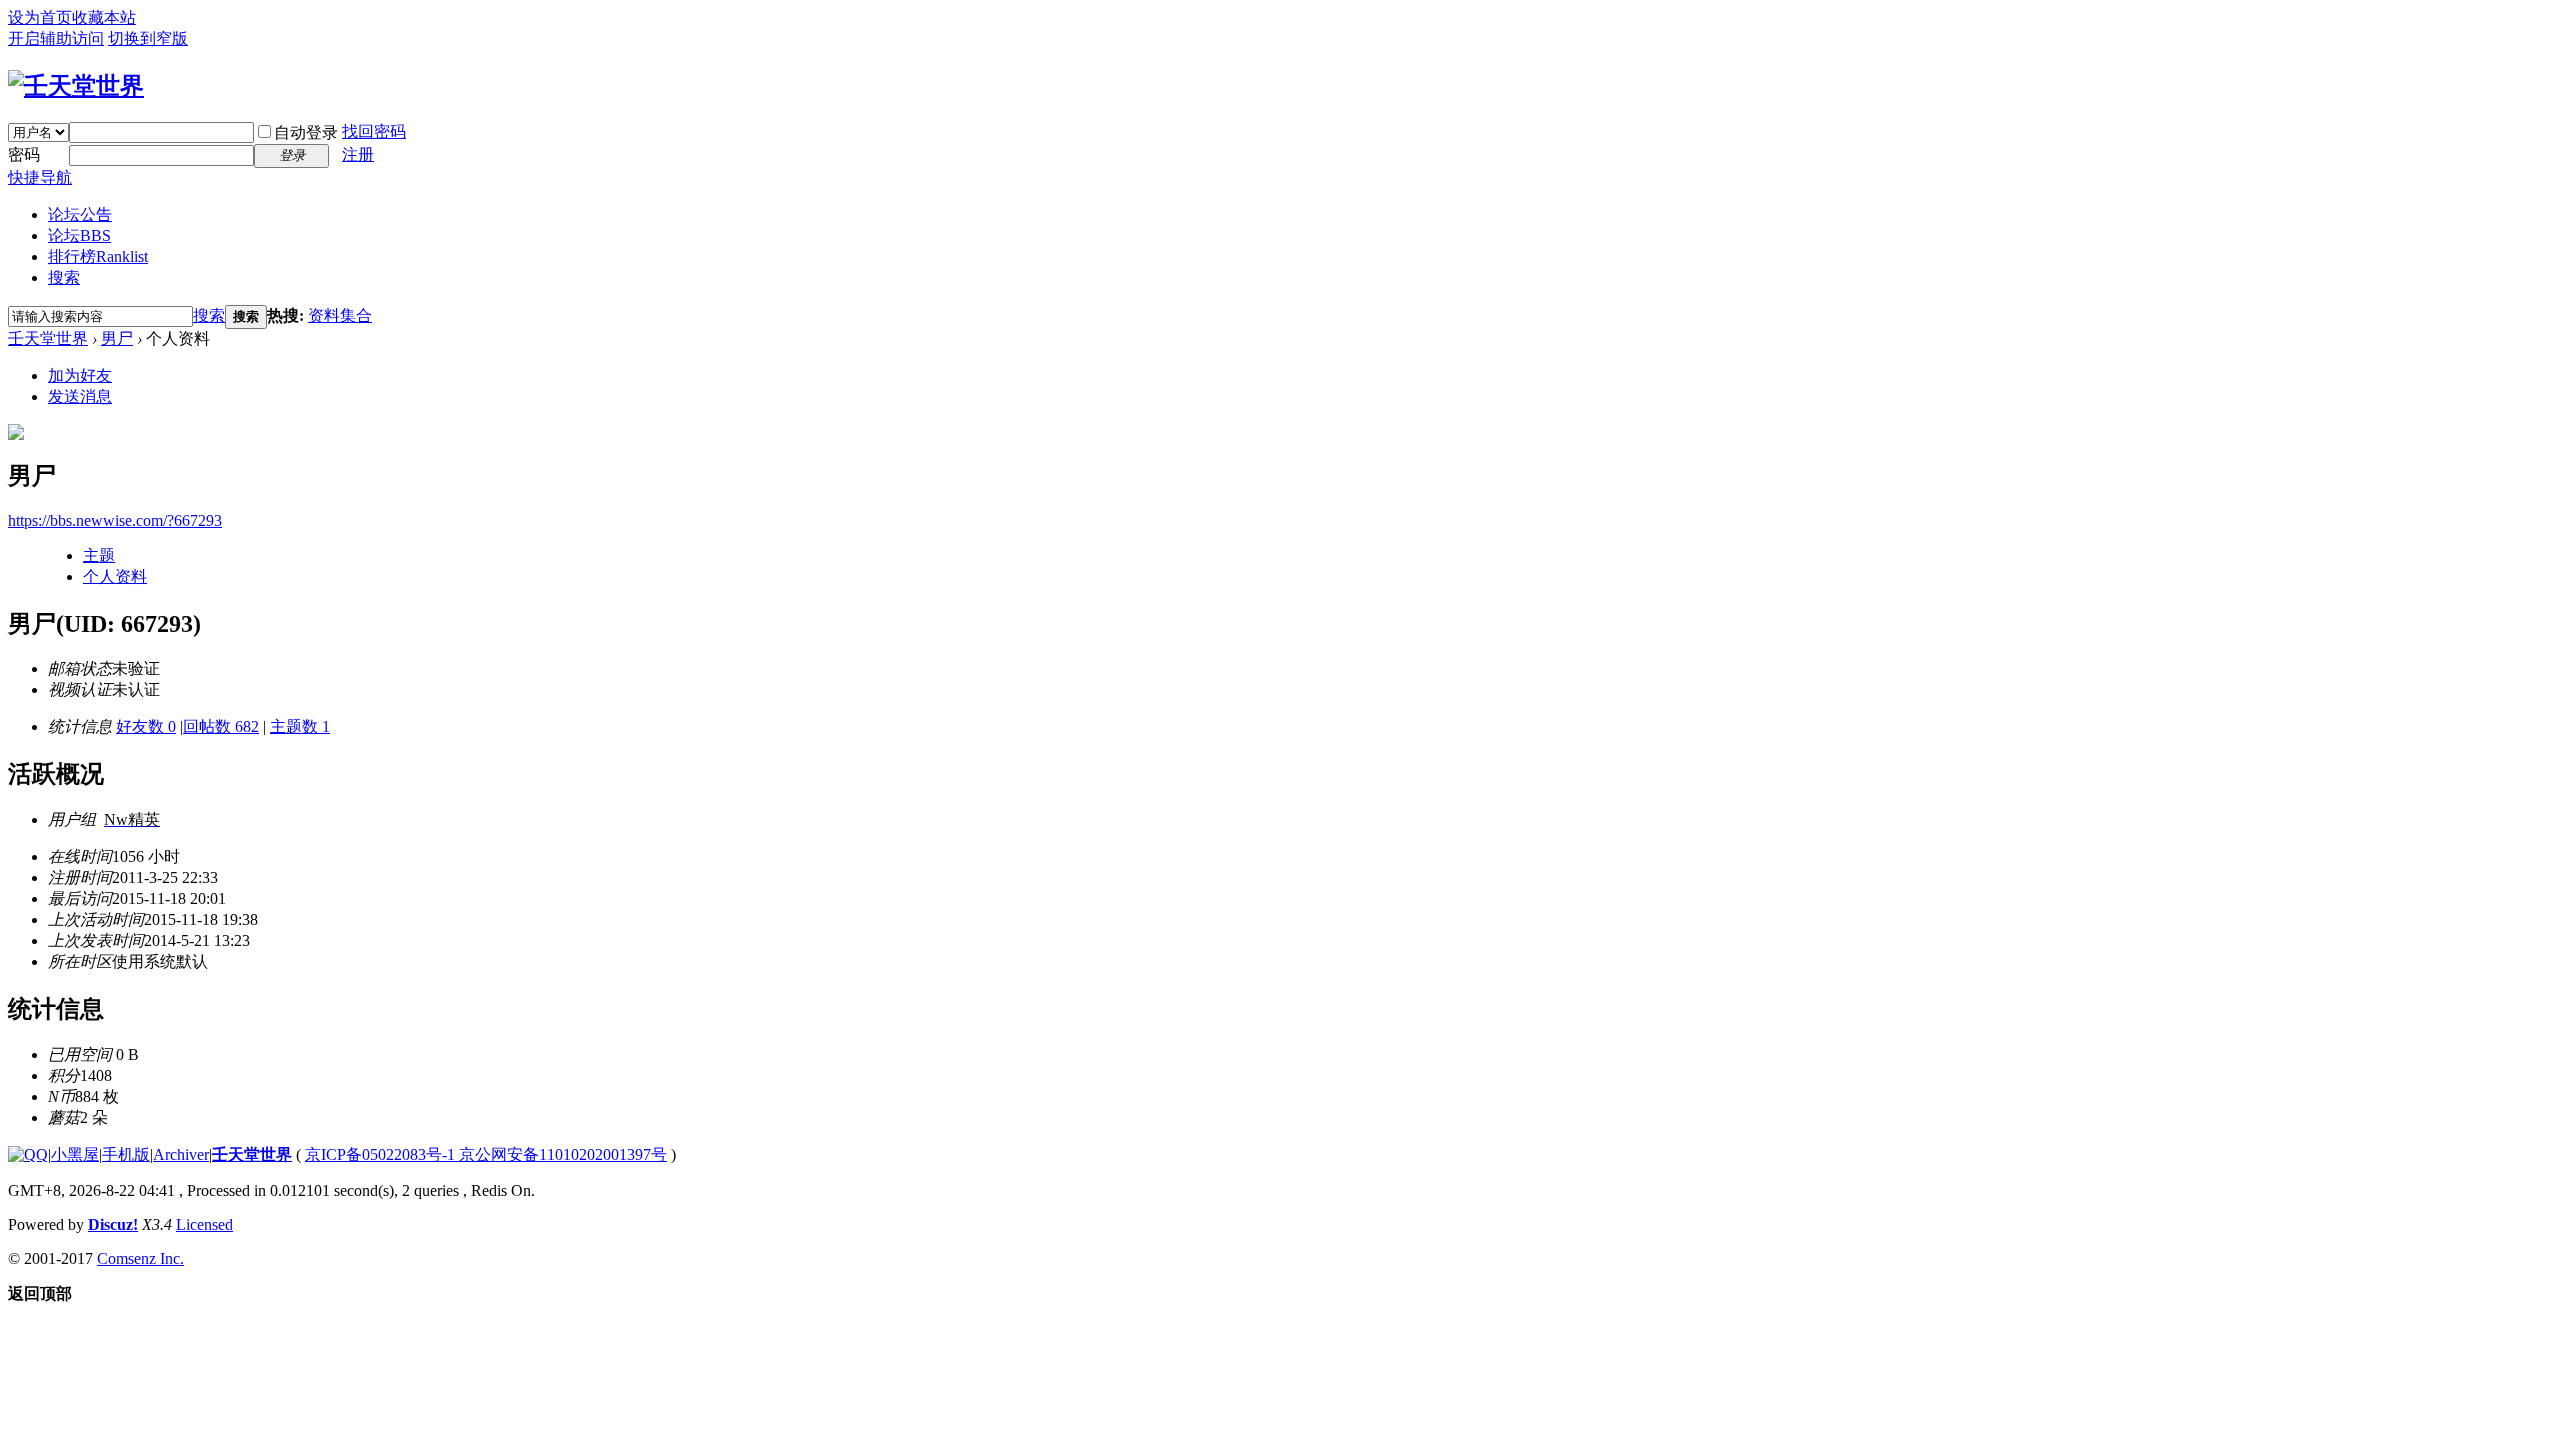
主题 (99, 555)
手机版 (126, 1154)
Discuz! (113, 1224)
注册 (358, 154)
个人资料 (115, 576)
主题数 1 (300, 726)
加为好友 (80, 375)
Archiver (181, 1154)
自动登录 (306, 132)
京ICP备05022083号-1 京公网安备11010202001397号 (486, 1154)
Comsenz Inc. (140, 1258)
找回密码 (374, 131)
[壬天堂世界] (76, 86)
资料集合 (340, 315)
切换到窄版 (148, 38)
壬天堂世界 (48, 338)
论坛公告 (80, 214)
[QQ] (28, 1154)
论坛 (79, 235)
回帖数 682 (221, 726)
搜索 (64, 277)
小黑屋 (75, 1154)
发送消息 (80, 396)
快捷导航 (40, 177)
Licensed (204, 1224)
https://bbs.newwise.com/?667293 (115, 520)
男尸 (117, 338)
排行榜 (98, 256)
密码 (24, 154)
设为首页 (40, 17)
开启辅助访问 (56, 38)
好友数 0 (146, 726)
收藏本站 (104, 17)
